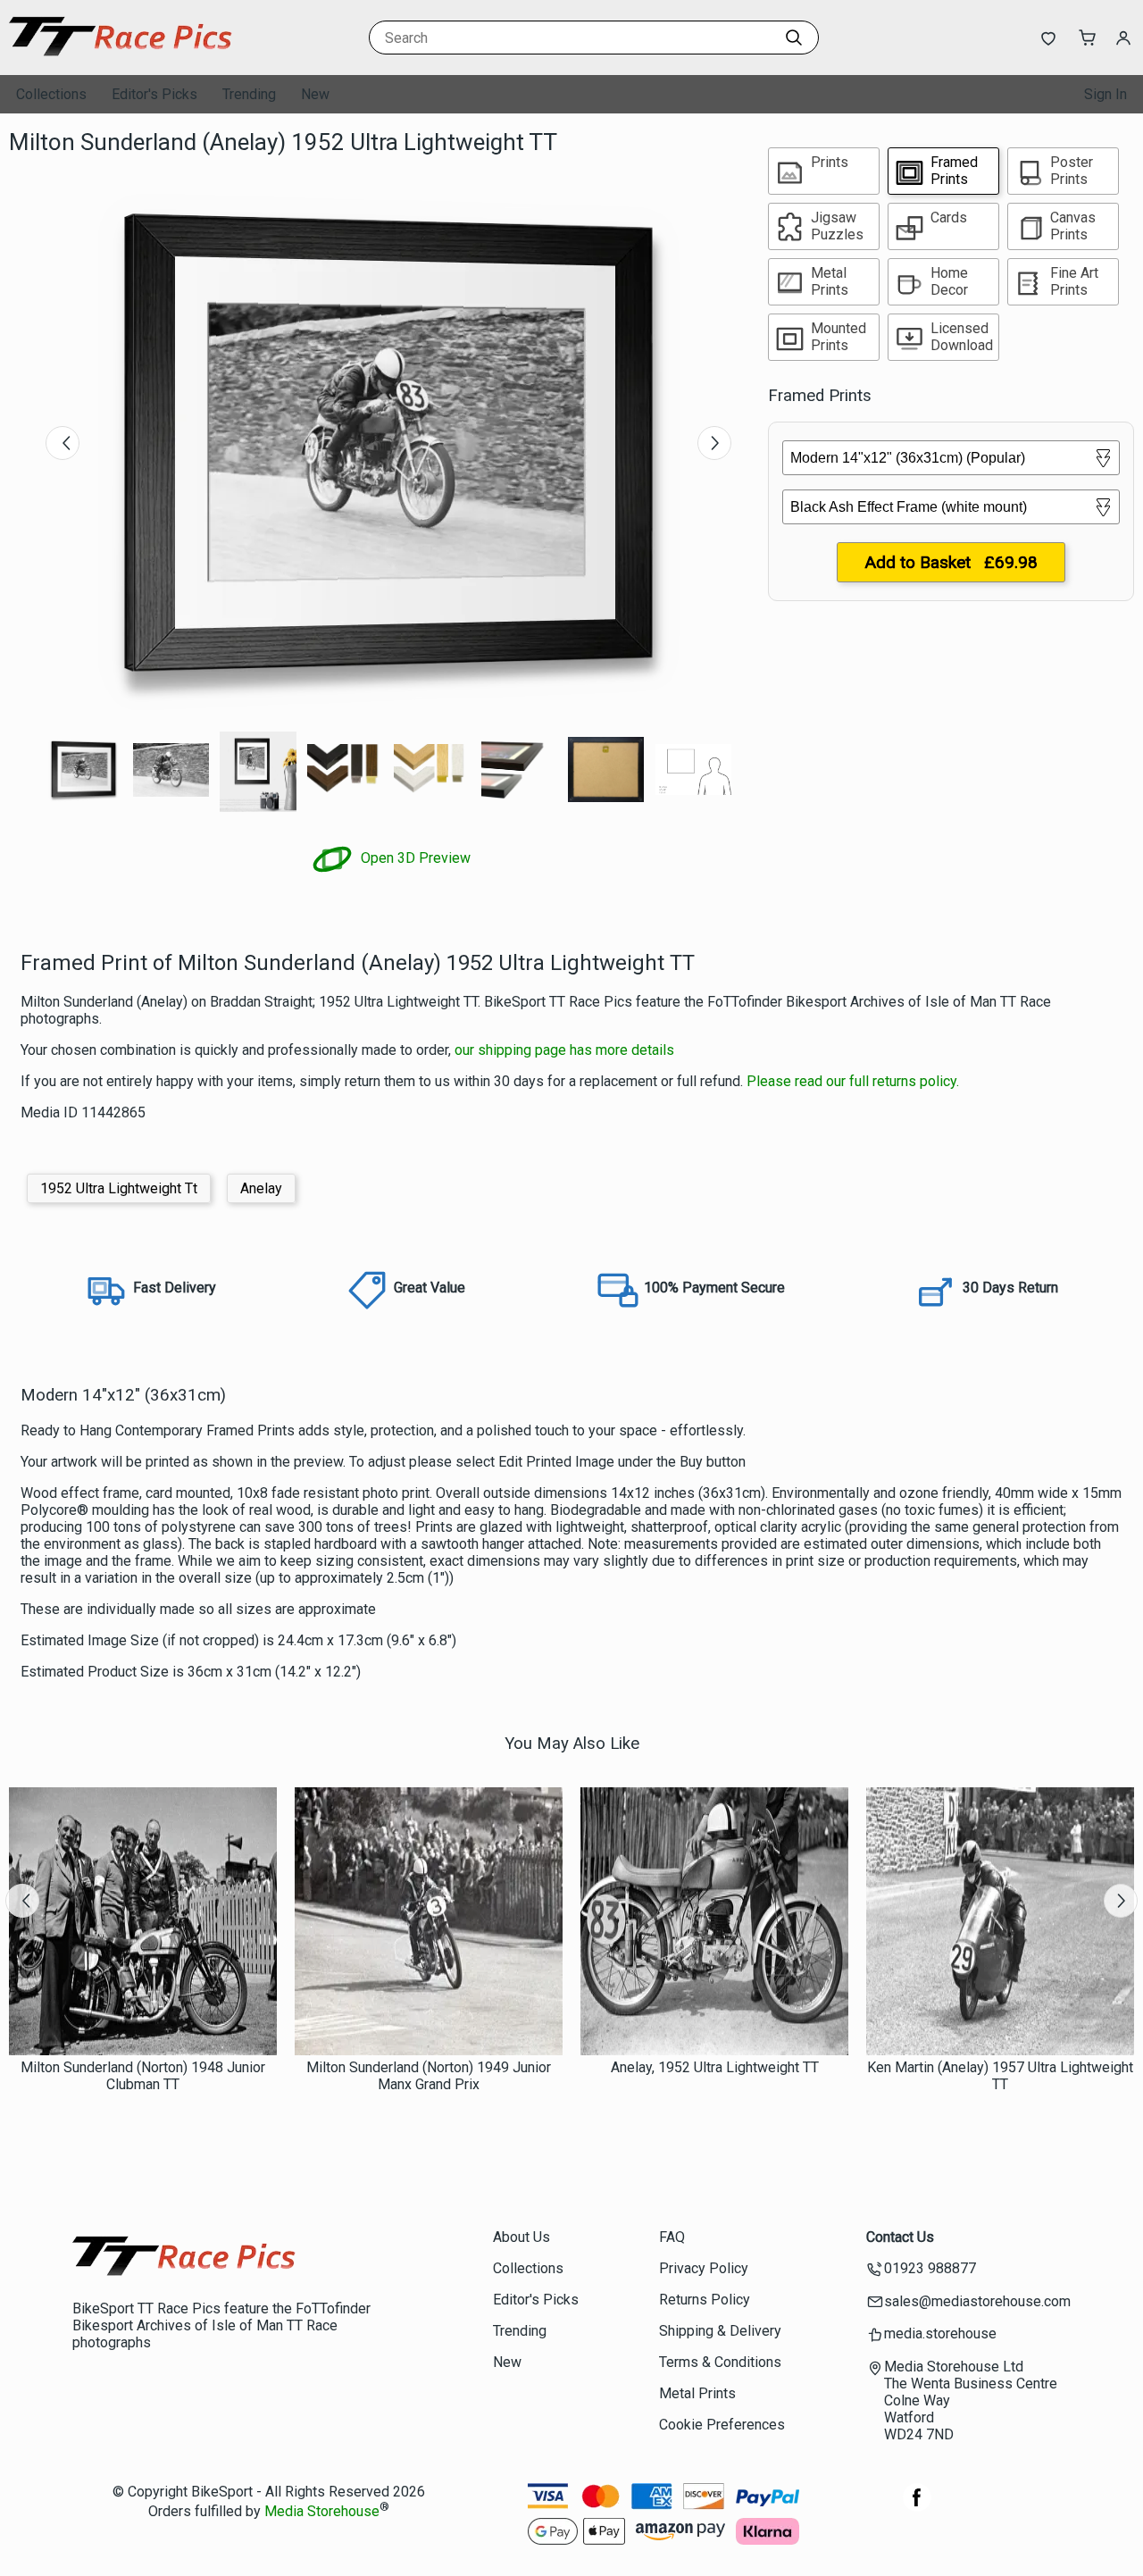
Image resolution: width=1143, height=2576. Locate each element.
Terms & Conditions (720, 2362)
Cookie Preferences (722, 2425)
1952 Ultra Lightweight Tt (119, 1188)
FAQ (672, 2237)
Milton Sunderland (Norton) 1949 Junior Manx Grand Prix (429, 2076)
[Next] (714, 443)
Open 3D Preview (414, 858)
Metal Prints (697, 2393)
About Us (521, 2237)
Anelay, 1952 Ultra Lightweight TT (715, 2067)
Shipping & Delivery (720, 2331)
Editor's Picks (154, 94)
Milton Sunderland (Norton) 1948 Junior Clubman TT (143, 2076)
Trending (249, 94)
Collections (51, 94)
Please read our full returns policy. (853, 1081)
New (315, 94)
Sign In (1105, 94)
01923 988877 (930, 2268)
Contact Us (900, 2237)
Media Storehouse (322, 2511)
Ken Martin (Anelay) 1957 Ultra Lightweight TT (1000, 2076)
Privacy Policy (704, 2268)
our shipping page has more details (564, 1050)
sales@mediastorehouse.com (977, 2301)
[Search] (794, 38)
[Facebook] (917, 2507)
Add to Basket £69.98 (951, 562)
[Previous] (63, 443)
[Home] (121, 58)
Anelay (261, 1188)
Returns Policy (705, 2300)
